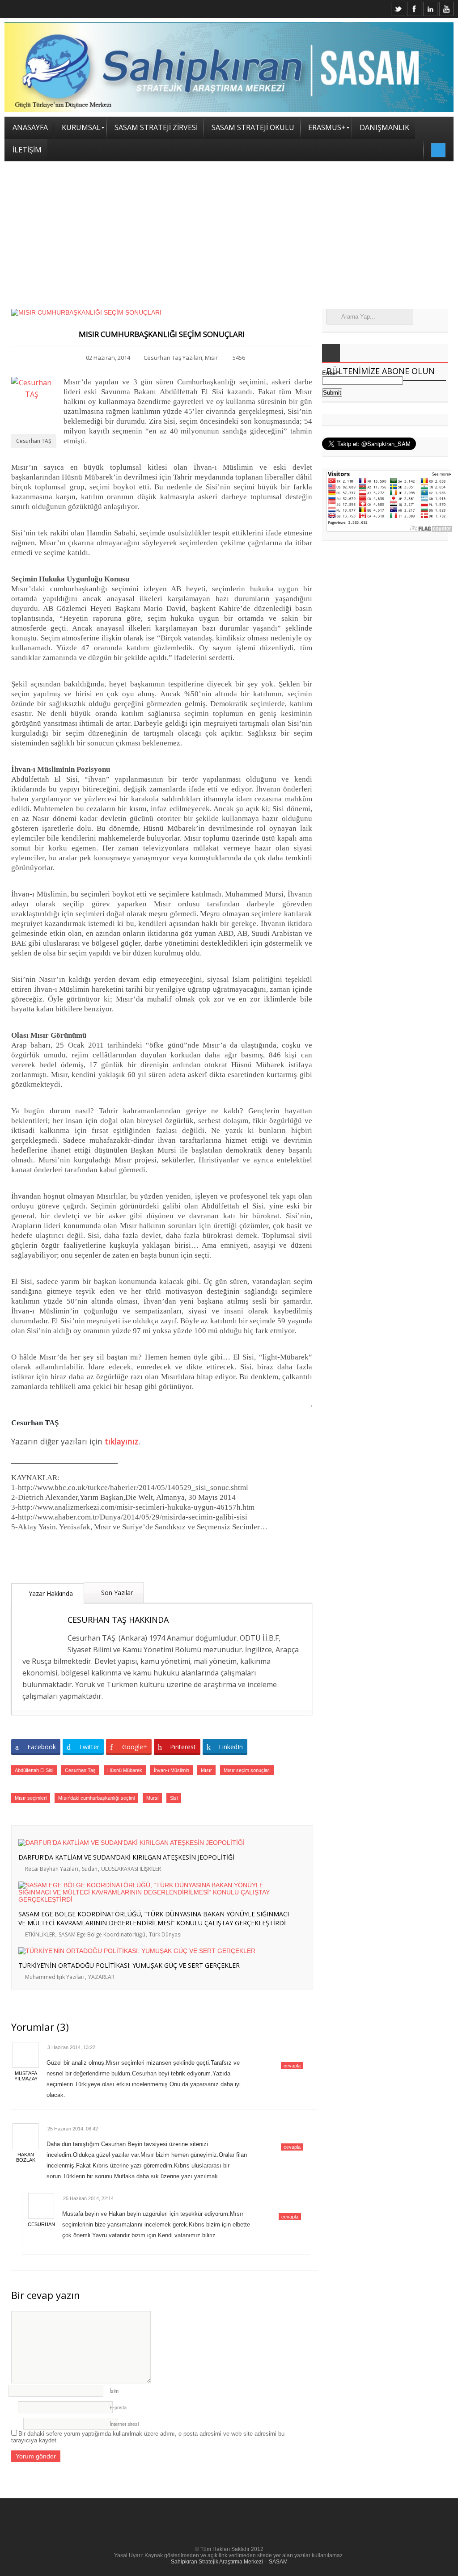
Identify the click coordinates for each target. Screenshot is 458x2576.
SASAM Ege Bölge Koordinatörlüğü (102, 1934)
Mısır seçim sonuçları (247, 1770)
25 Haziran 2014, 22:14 (88, 2198)
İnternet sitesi (124, 2424)
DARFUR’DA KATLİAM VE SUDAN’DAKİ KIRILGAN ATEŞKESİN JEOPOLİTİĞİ (126, 1857)
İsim (114, 2391)
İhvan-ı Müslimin (172, 1770)
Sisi (174, 1798)
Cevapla (292, 2066)
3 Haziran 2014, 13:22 (71, 2047)
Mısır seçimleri (31, 1798)
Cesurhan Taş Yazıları (173, 358)
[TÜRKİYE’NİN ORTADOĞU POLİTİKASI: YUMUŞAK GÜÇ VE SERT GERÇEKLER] (155, 1951)
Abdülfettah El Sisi (34, 1770)
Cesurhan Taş (80, 1770)
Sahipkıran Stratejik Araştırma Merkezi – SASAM (229, 2562)
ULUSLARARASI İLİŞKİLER (131, 1869)
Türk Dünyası (165, 1934)
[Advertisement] (229, 228)
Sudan (90, 1869)
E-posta (118, 2408)
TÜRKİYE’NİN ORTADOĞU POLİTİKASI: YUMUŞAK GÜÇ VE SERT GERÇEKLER (129, 1965)
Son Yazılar (116, 1593)
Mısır (211, 358)
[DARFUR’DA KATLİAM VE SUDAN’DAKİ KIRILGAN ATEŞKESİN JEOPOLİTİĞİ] (155, 1843)
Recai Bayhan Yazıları (52, 1869)
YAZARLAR (101, 1977)
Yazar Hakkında (50, 1593)
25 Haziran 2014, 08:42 (73, 2129)
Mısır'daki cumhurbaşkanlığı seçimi (96, 1798)
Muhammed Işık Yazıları (55, 1977)
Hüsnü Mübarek (125, 1770)
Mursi (152, 1798)
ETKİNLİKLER (40, 1934)
